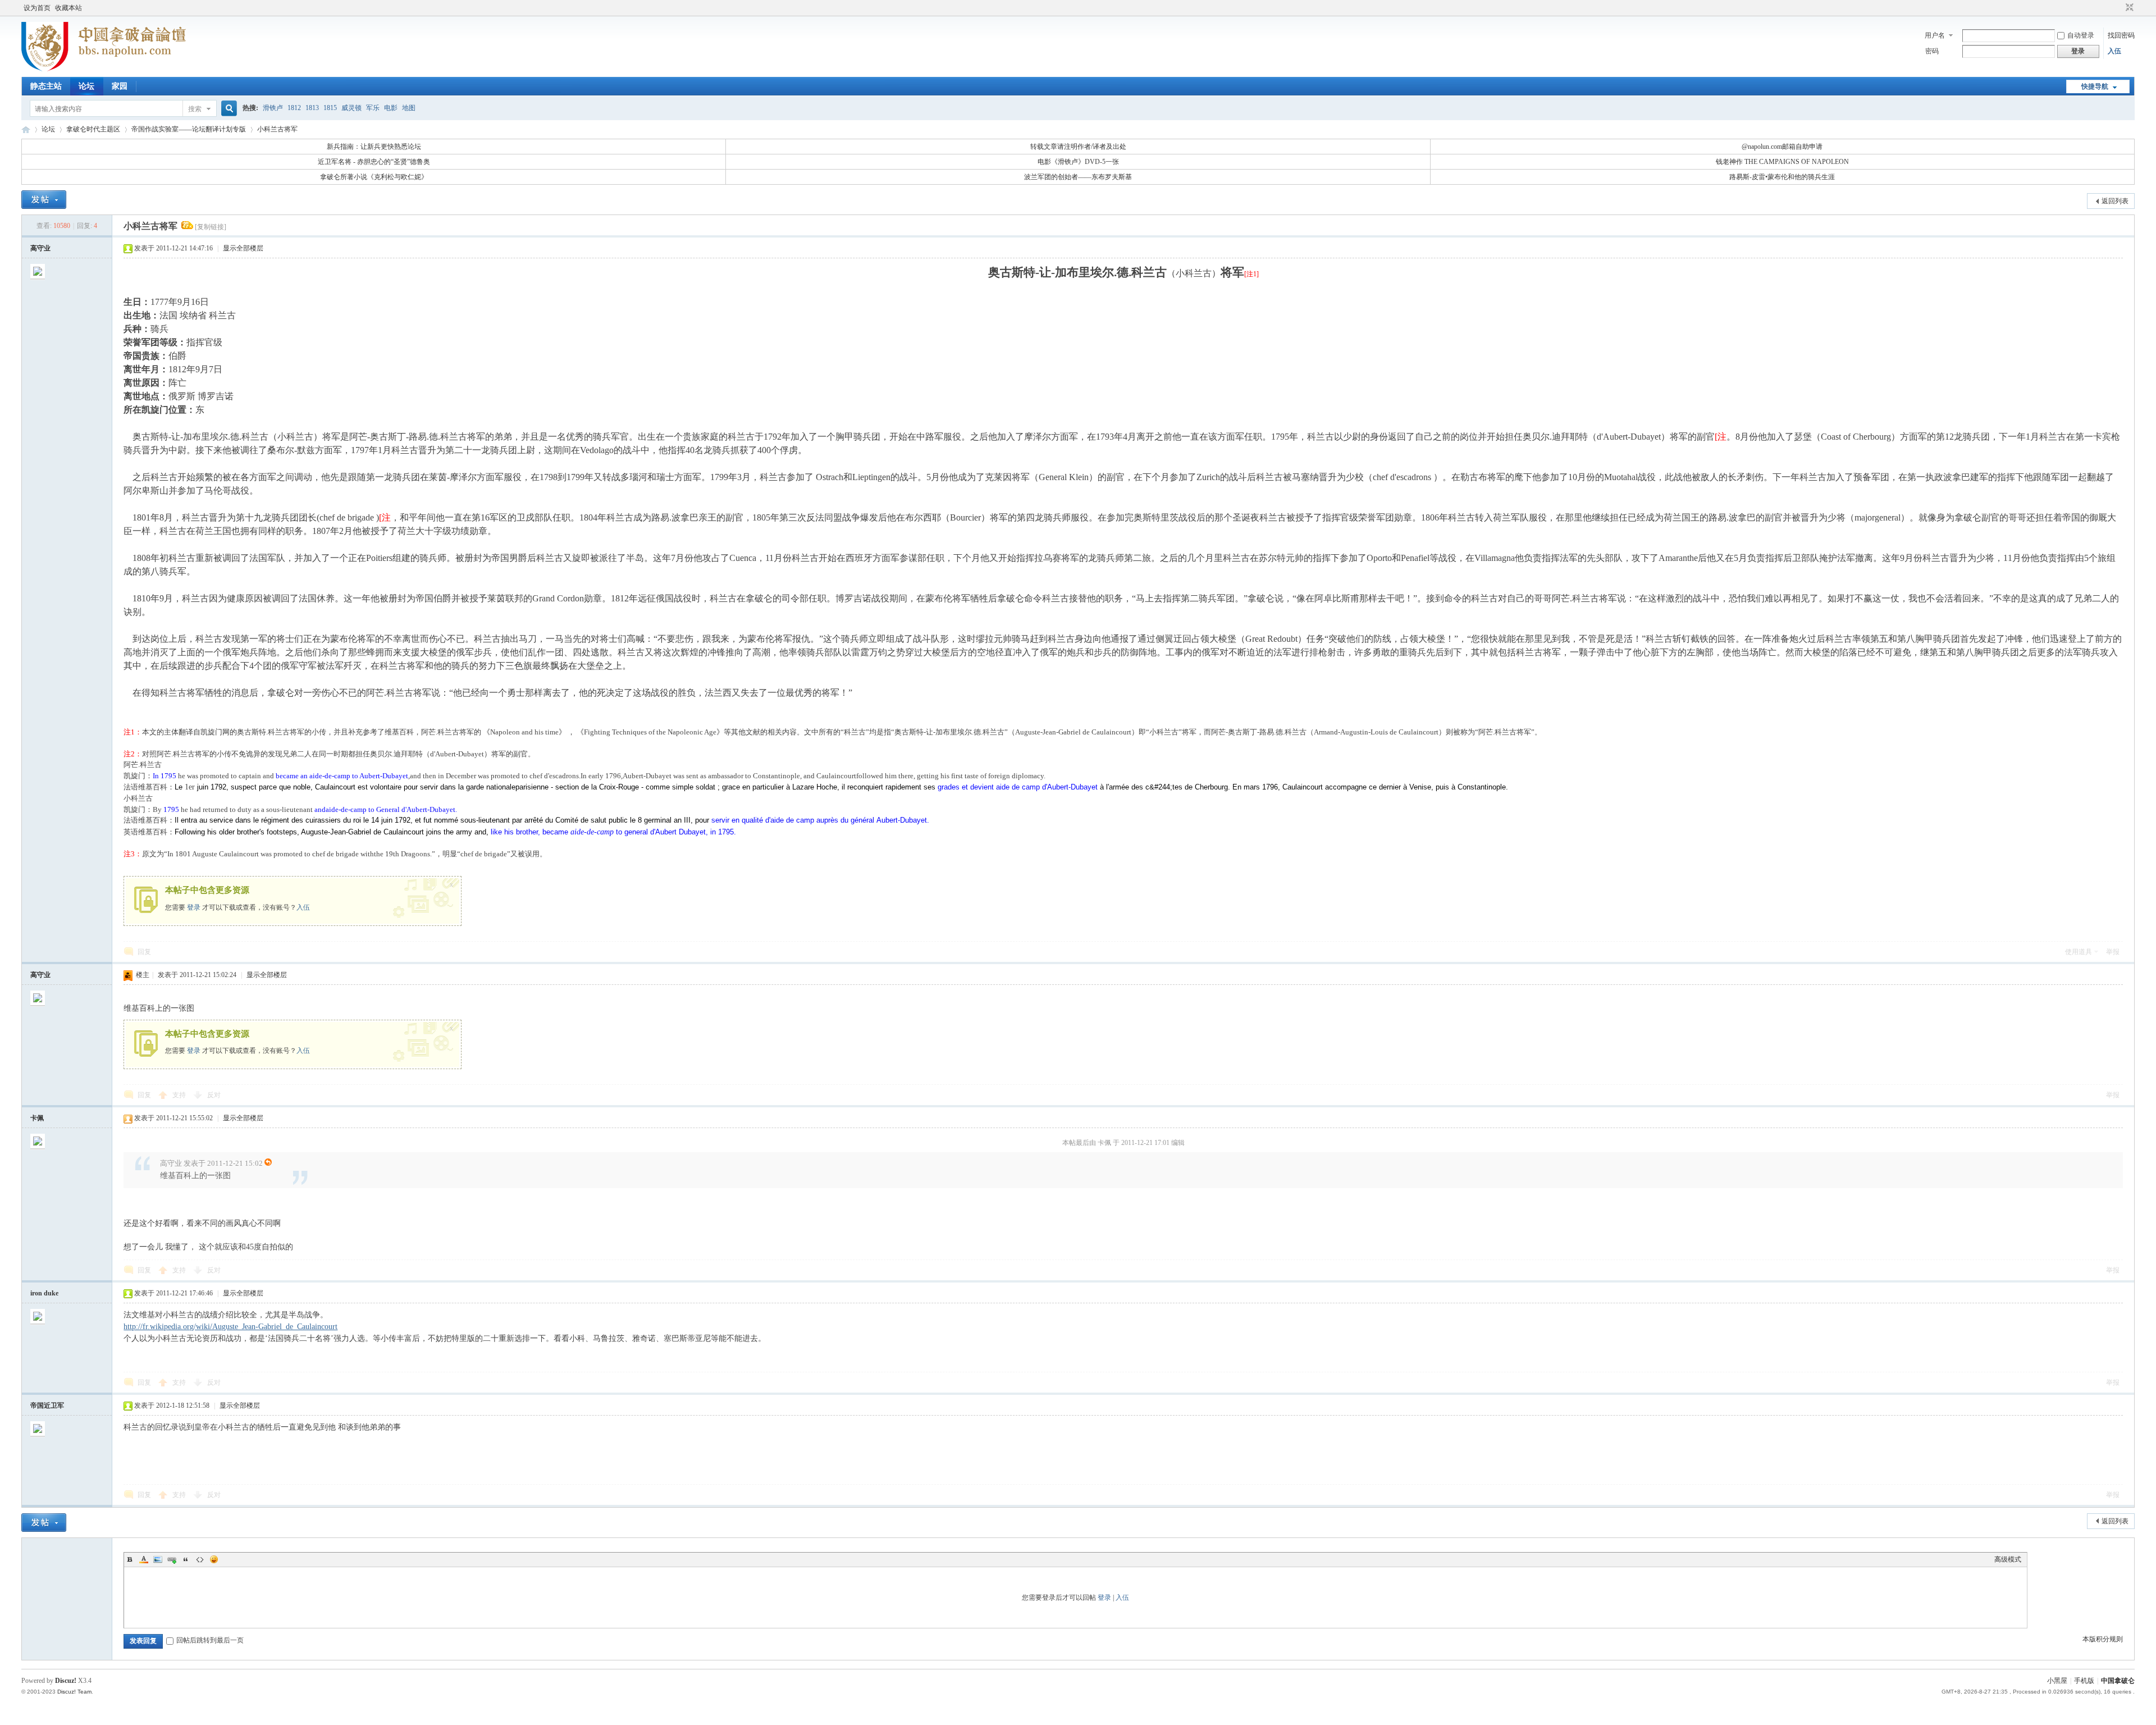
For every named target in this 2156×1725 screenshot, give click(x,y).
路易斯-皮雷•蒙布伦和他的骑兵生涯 (1782, 177)
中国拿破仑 (2118, 1681)
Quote (186, 1559)
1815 (330, 108)
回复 (144, 952)
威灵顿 (351, 108)
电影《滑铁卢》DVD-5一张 (1078, 162)
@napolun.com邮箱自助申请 (1782, 147)
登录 (194, 907)
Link (172, 1559)
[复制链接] (211, 227)
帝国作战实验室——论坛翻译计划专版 (189, 129)
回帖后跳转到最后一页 (210, 1640)
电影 (391, 108)
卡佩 (37, 1118)
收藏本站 (68, 8)
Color (144, 1559)
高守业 (40, 248)
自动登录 (2081, 35)
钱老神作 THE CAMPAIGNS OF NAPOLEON (1782, 162)
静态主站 (46, 86)
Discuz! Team (74, 1692)
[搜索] (227, 109)
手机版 (2084, 1681)
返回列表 (2115, 201)
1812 (294, 108)
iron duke (44, 1293)
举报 (2113, 952)
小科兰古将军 (277, 129)
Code (200, 1559)
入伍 (2114, 51)
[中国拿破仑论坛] (104, 70)
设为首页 (37, 8)
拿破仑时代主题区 (93, 129)
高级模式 (2008, 1559)
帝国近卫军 (47, 1405)
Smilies (214, 1559)
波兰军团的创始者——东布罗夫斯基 (1078, 177)
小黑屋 (2057, 1681)
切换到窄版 (2128, 8)
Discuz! (66, 1681)
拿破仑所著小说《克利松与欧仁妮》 (374, 177)
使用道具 (2079, 952)
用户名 (1935, 35)
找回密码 (2121, 35)
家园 (120, 86)
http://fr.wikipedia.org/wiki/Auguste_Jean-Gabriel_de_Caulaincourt (230, 1327)
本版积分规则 (2103, 1639)
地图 (409, 108)
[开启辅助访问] (2119, 8)
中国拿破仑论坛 (26, 129)
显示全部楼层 (243, 248)
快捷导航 (2095, 86)
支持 (180, 1095)
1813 (312, 108)
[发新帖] (44, 200)
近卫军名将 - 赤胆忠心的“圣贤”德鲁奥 (374, 162)
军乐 (373, 108)
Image (158, 1559)
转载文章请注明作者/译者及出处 (1078, 147)
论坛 (86, 86)
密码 (1932, 51)
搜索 (195, 109)
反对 (214, 1095)
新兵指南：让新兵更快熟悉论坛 (374, 147)
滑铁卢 (273, 108)
